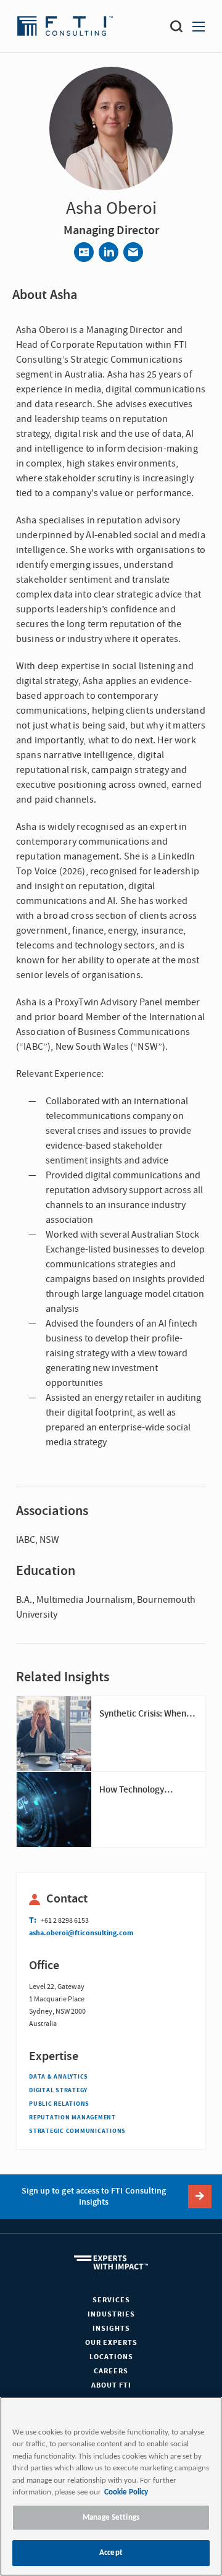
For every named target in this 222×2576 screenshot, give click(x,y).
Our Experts (111, 2343)
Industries (111, 2314)
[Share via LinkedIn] (109, 252)
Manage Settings (111, 2518)
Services (111, 2300)
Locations (111, 2357)
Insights (111, 2329)
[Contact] (84, 252)
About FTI (111, 2385)
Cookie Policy (126, 2492)
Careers (111, 2371)
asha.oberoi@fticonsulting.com (81, 1933)
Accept (111, 2553)
